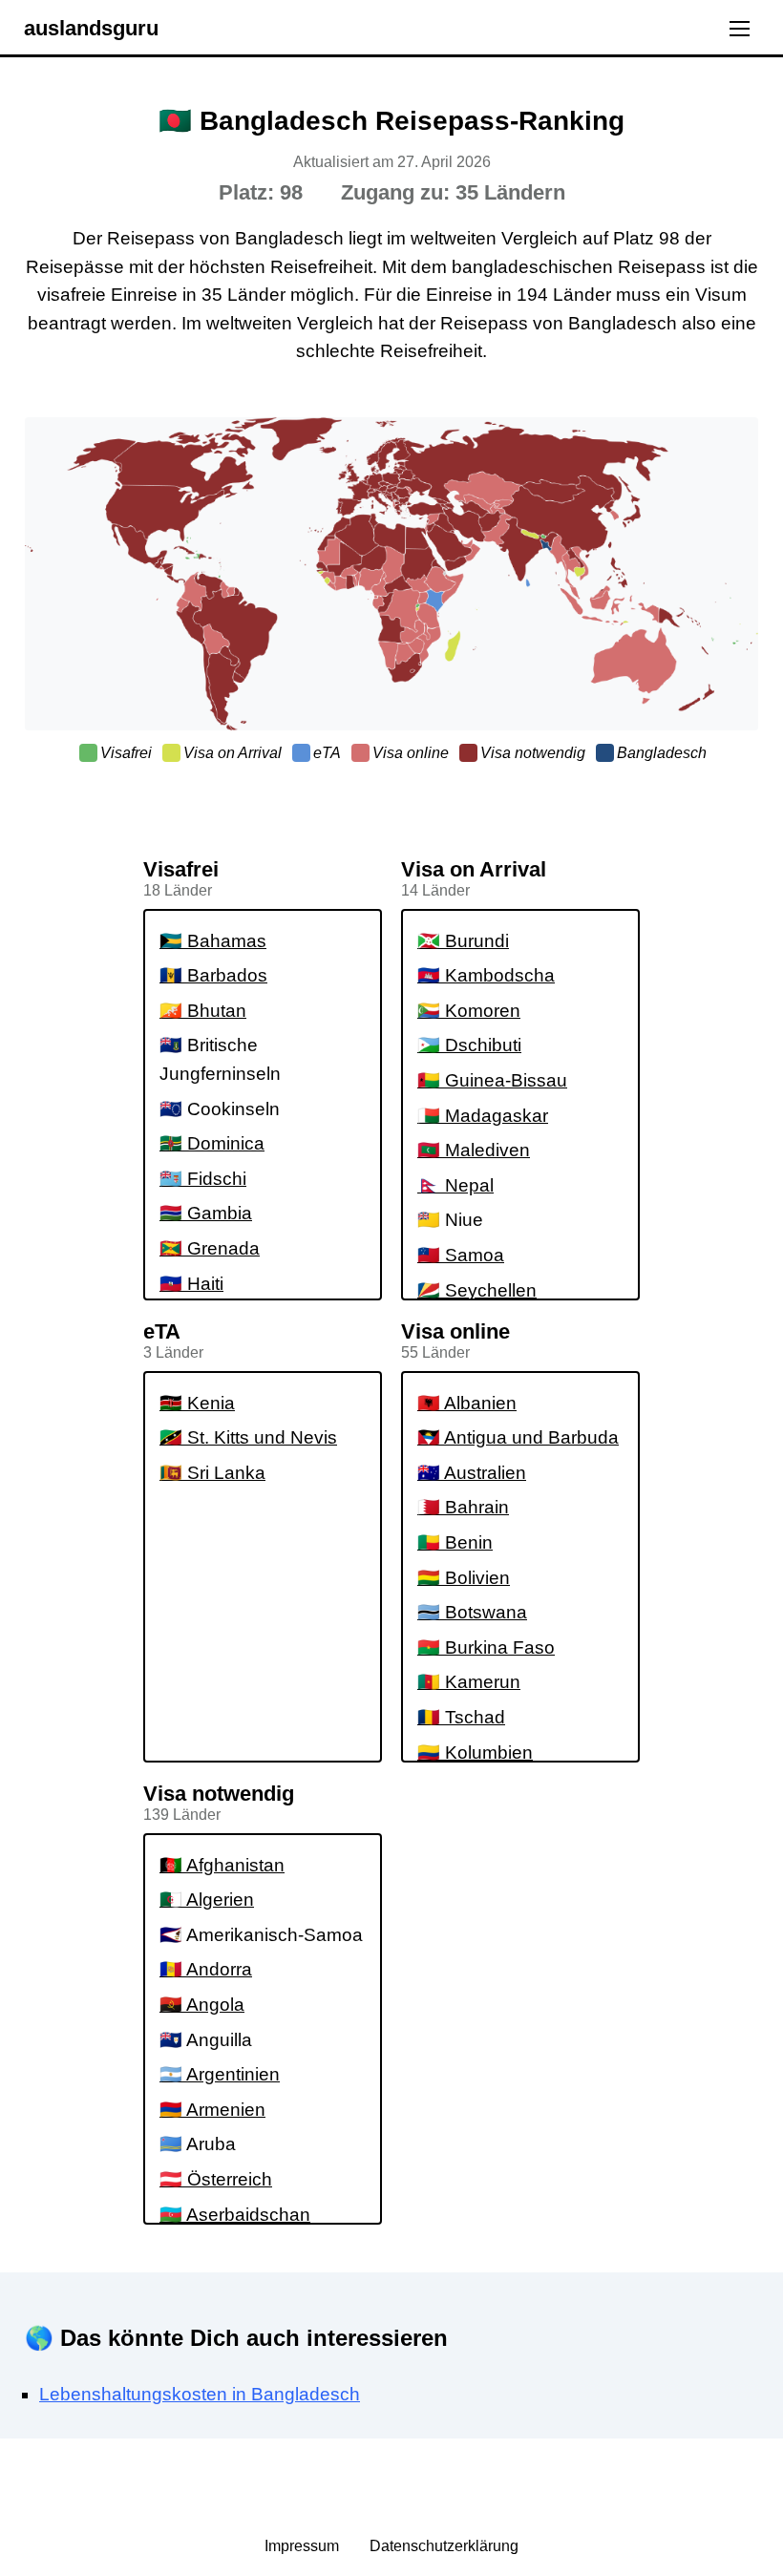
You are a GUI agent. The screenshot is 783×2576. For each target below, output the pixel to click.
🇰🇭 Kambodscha (486, 975)
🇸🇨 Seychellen (477, 1290)
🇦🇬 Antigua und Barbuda (518, 1437)
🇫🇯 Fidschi (203, 1179)
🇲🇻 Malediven (474, 1150)
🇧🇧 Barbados (213, 975)
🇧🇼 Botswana (472, 1612)
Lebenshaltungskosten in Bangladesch (200, 2394)
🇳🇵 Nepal (455, 1185)
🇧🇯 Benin (455, 1542)
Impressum (304, 2546)
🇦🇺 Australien (472, 1473)
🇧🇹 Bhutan (203, 1011)
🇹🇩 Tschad (461, 1717)
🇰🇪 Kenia (197, 1403)
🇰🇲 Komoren (469, 1011)
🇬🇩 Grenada (210, 1248)
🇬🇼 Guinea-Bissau (492, 1080)
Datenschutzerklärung (444, 2546)
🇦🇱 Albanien (467, 1403)
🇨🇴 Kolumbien (475, 1753)
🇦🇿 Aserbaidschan (235, 2215)
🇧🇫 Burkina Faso (486, 1647)
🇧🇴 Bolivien (464, 1578)
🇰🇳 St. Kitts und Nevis (248, 1437)
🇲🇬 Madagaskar (483, 1116)
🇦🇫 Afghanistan (222, 1865)
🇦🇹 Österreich (216, 2179)
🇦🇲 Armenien (212, 2110)
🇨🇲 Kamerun (469, 1682)
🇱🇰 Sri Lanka (212, 1473)
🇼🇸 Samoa (461, 1255)
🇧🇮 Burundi (463, 941)
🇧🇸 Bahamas (213, 941)
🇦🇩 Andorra (206, 1969)
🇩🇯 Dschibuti (469, 1045)
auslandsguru (91, 28)
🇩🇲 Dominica (212, 1143)
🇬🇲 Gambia (206, 1213)
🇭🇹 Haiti (191, 1284)
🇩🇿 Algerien (207, 1900)
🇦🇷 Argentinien (220, 2074)
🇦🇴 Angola (202, 2005)
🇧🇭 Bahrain (463, 1507)
